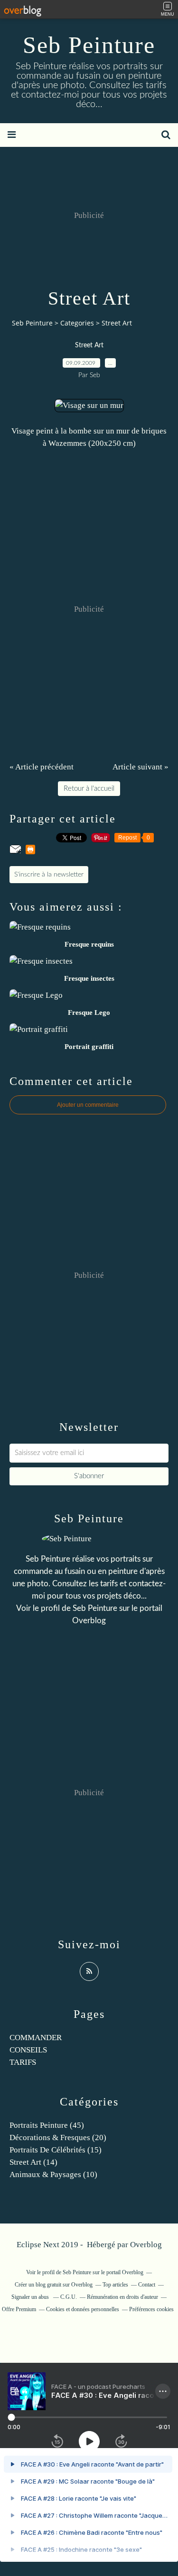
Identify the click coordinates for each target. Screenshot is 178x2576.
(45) (47, 2125)
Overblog (146, 2245)
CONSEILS (28, 2050)
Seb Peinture (89, 45)
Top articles (115, 2285)
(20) (58, 2138)
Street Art (89, 345)
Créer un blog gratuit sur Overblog (54, 2285)
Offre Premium (19, 2309)
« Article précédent (42, 767)
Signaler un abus (31, 2297)
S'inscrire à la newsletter (49, 875)
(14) (33, 2162)
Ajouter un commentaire (88, 1105)
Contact (147, 2285)
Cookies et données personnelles (83, 2309)
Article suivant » (141, 767)
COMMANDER (36, 2038)
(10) (53, 2174)
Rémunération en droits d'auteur (122, 2297)
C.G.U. (69, 2297)
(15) (56, 2150)
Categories (77, 323)
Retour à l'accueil (89, 789)
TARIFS (23, 2062)
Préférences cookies (151, 2309)
